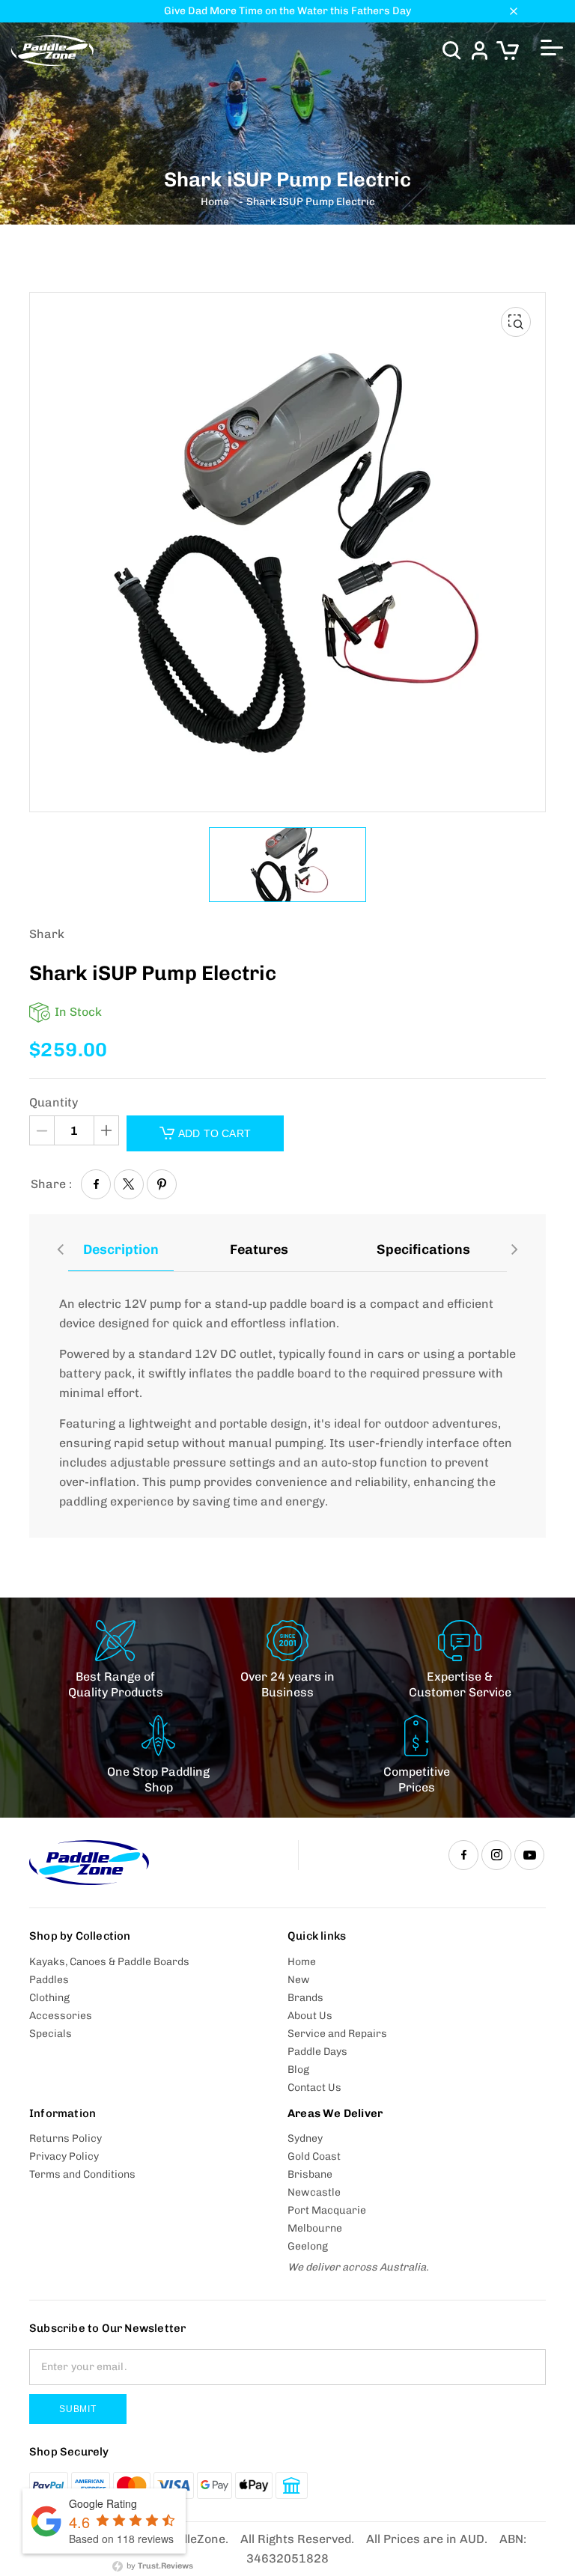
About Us (310, 2016)
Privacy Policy (64, 2156)
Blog (298, 2070)
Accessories (61, 2016)
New (299, 1980)
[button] (451, 51)
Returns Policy (66, 2138)
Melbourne (315, 2228)
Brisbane (310, 2174)
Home (215, 202)
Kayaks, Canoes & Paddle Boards (109, 1962)
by (159, 2566)
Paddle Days (317, 2052)
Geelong (308, 2246)
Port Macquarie (327, 2210)
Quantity (54, 1103)
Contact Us (314, 2088)
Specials (51, 2034)
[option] (287, 865)
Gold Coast (314, 2156)
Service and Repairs (337, 2034)
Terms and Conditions (82, 2174)
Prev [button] (61, 1247)
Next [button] (514, 1247)
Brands (305, 1998)
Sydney (305, 2138)
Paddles (49, 1980)
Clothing (49, 1998)
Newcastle (314, 2192)
